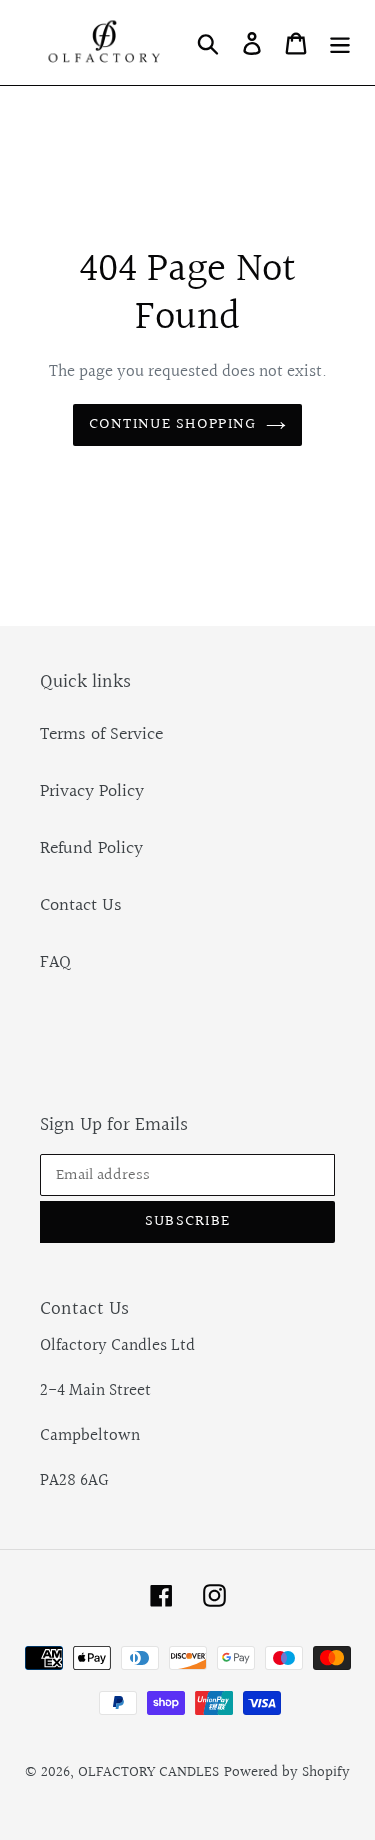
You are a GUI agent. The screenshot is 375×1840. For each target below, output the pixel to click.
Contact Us (81, 905)
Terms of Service (101, 734)
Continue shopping (173, 424)
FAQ (55, 962)
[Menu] (340, 42)
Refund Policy (91, 848)
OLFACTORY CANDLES (148, 1772)
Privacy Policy (92, 791)
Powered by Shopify (287, 1772)
